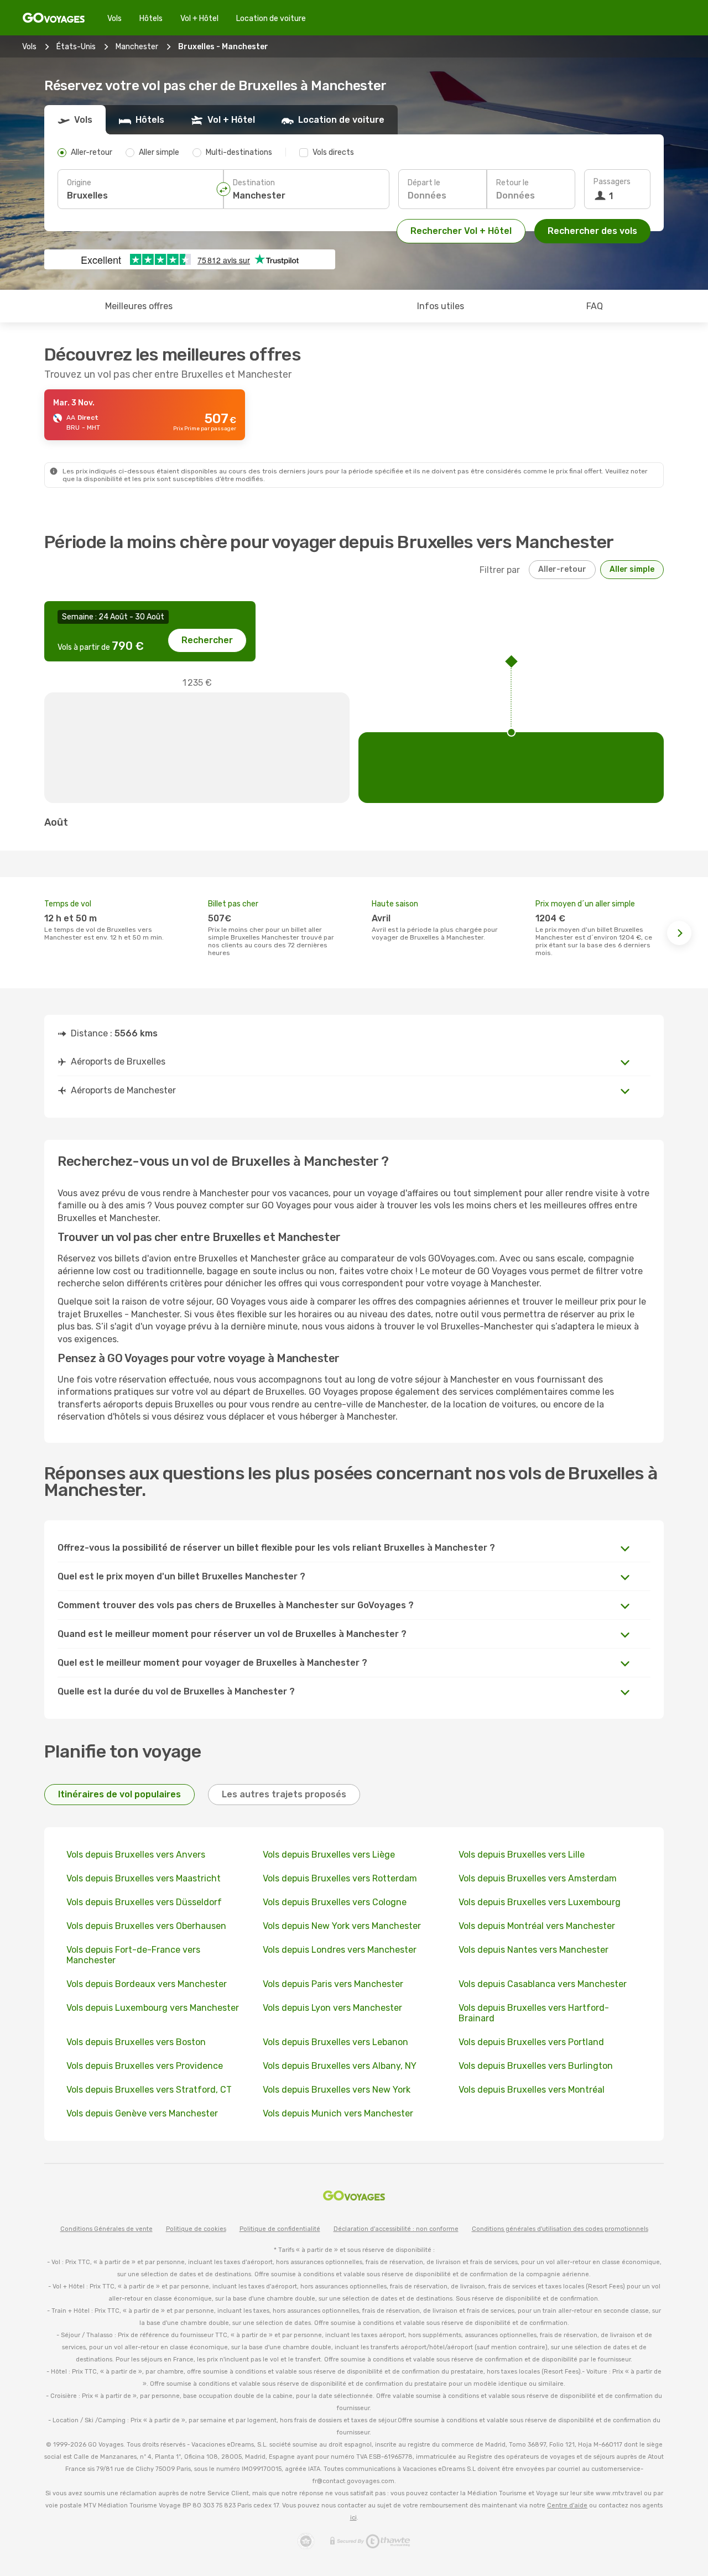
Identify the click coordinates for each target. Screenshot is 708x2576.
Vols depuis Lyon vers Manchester (332, 2008)
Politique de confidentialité (280, 2229)
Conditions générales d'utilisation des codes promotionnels (560, 2229)
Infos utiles (441, 306)
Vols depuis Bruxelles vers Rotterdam (340, 1878)
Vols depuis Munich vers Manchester (338, 2113)
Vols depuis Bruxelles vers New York (337, 2090)
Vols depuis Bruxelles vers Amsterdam (538, 1878)
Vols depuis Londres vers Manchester (340, 1950)
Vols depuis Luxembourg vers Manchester (153, 2008)
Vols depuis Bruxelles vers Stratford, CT (149, 2090)
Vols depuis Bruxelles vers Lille (522, 1855)
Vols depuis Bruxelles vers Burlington (536, 2066)
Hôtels (151, 19)
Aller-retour (562, 569)
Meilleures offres (139, 306)
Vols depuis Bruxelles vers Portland (531, 2042)
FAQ (595, 306)
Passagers (612, 182)
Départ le (424, 183)
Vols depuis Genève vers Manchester (142, 2113)
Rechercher (207, 640)
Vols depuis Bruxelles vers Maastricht (144, 1878)
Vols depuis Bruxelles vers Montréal (532, 2090)
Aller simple (632, 569)
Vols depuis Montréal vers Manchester (537, 1926)
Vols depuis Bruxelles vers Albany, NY (340, 2066)
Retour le (512, 183)
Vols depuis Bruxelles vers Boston (136, 2042)
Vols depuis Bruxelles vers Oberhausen (146, 1926)
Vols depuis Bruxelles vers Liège (329, 1855)
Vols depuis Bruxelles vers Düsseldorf (144, 1902)
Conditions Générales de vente (106, 2229)
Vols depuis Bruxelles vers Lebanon (335, 2042)
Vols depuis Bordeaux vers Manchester (147, 1984)
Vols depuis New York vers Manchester (342, 1926)
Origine (79, 183)
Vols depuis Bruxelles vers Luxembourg (540, 1902)
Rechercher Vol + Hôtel (461, 231)
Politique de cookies (196, 2229)
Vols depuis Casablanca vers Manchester (543, 1984)
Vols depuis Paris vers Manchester (333, 1984)
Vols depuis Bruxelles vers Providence (145, 2066)
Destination (254, 183)
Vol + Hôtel (199, 19)
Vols (114, 19)
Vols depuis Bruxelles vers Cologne (335, 1902)
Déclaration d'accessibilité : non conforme (396, 2229)
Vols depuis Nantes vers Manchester (533, 1950)
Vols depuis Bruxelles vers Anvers (136, 1855)
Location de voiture (271, 19)
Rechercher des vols (592, 231)
